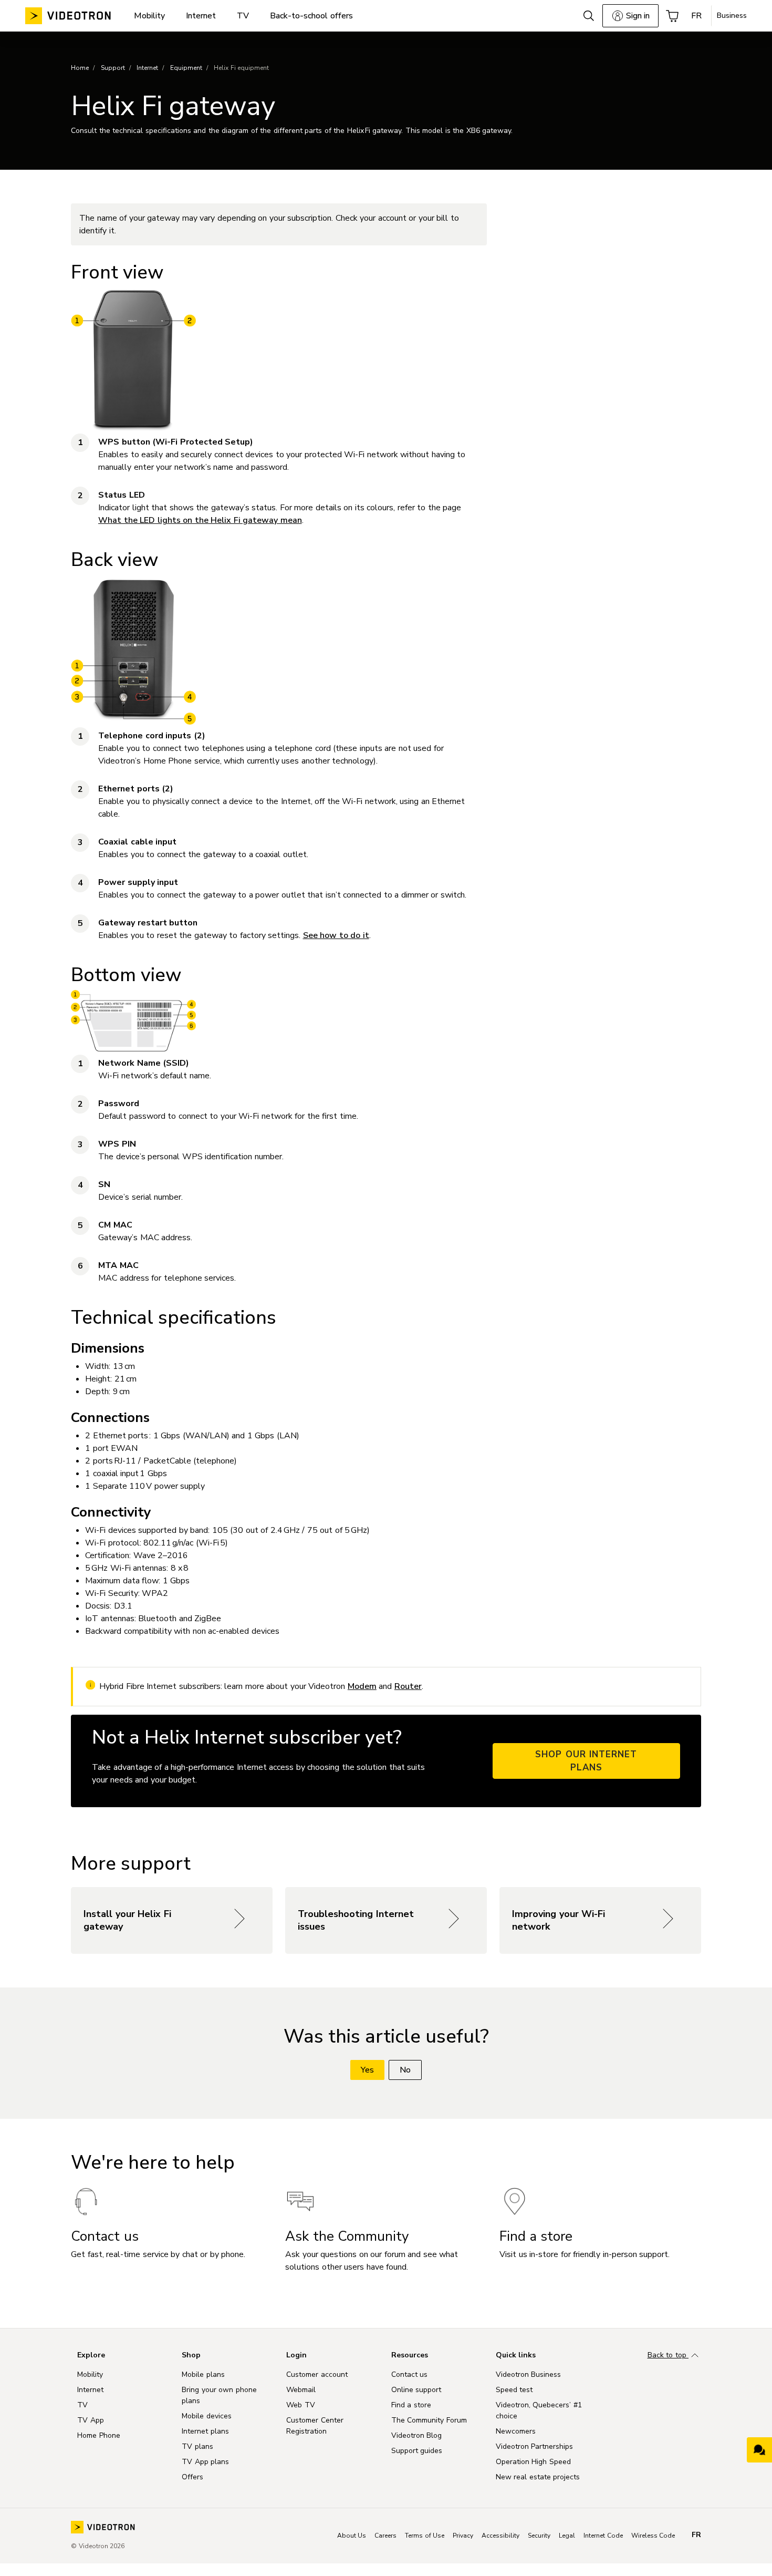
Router (408, 1686)
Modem (362, 1686)
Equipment (186, 68)
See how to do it (336, 935)
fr (696, 2535)
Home (80, 68)
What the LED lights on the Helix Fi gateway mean (200, 520)
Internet (147, 68)
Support (113, 68)
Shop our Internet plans (586, 1761)
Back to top (668, 2355)
